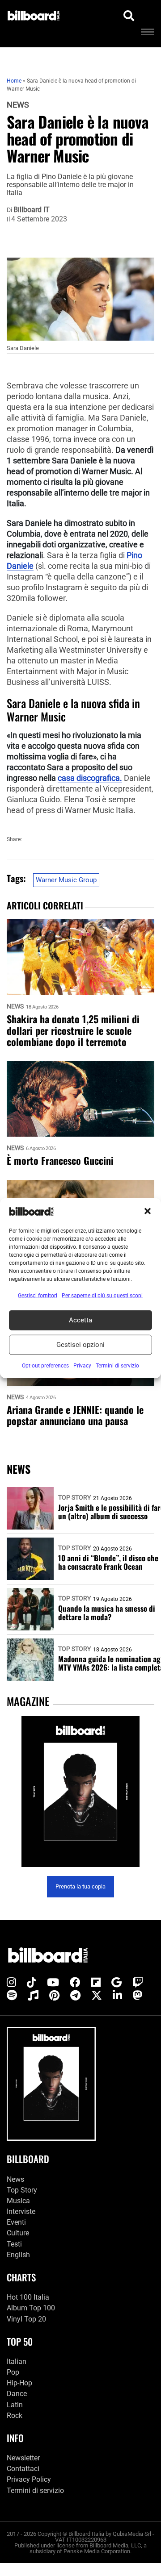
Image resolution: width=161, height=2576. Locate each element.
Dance (17, 2394)
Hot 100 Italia (28, 2297)
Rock (15, 2415)
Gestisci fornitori (38, 1295)
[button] (148, 1211)
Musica (18, 2201)
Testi (14, 2244)
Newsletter (23, 2458)
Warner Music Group (66, 880)
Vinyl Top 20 (26, 2319)
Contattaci (23, 2469)
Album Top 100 (31, 2308)
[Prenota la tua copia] (80, 1792)
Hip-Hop (19, 2383)
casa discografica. (90, 778)
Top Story (74, 1497)
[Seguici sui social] (11, 1983)
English (18, 2255)
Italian (17, 2361)
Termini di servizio (35, 2490)
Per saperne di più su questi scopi (102, 1295)
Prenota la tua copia (80, 1886)
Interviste (21, 2211)
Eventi (16, 2222)
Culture (18, 2233)
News (18, 105)
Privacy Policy (29, 2479)
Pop (13, 2372)
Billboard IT (32, 210)
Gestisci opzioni (80, 1345)
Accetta (80, 1320)
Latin (15, 2404)
